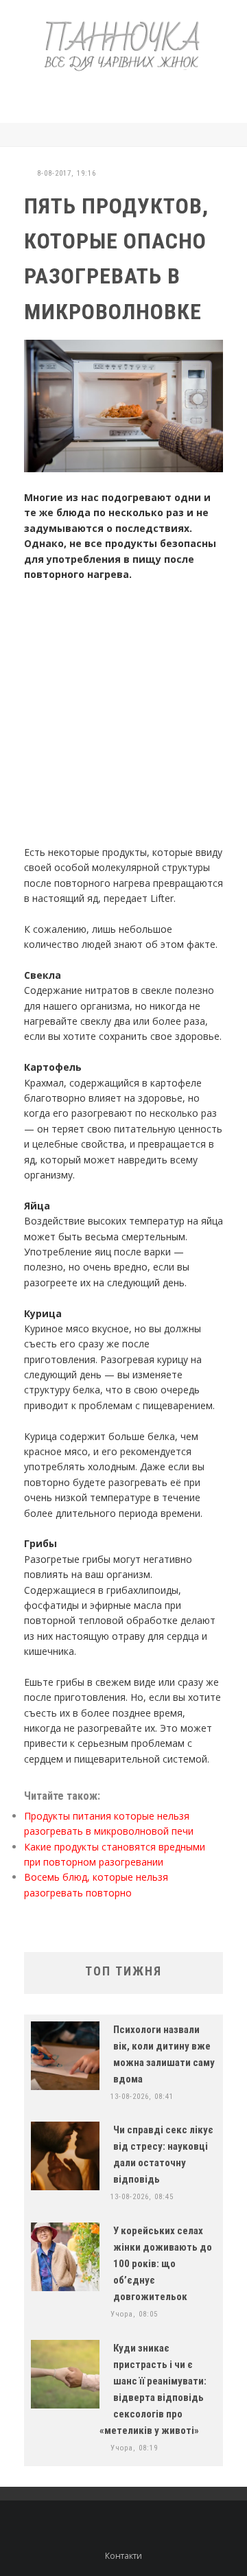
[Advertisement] (132, 95)
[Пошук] (219, 135)
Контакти (123, 2556)
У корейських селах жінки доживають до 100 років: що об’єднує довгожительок (163, 2264)
